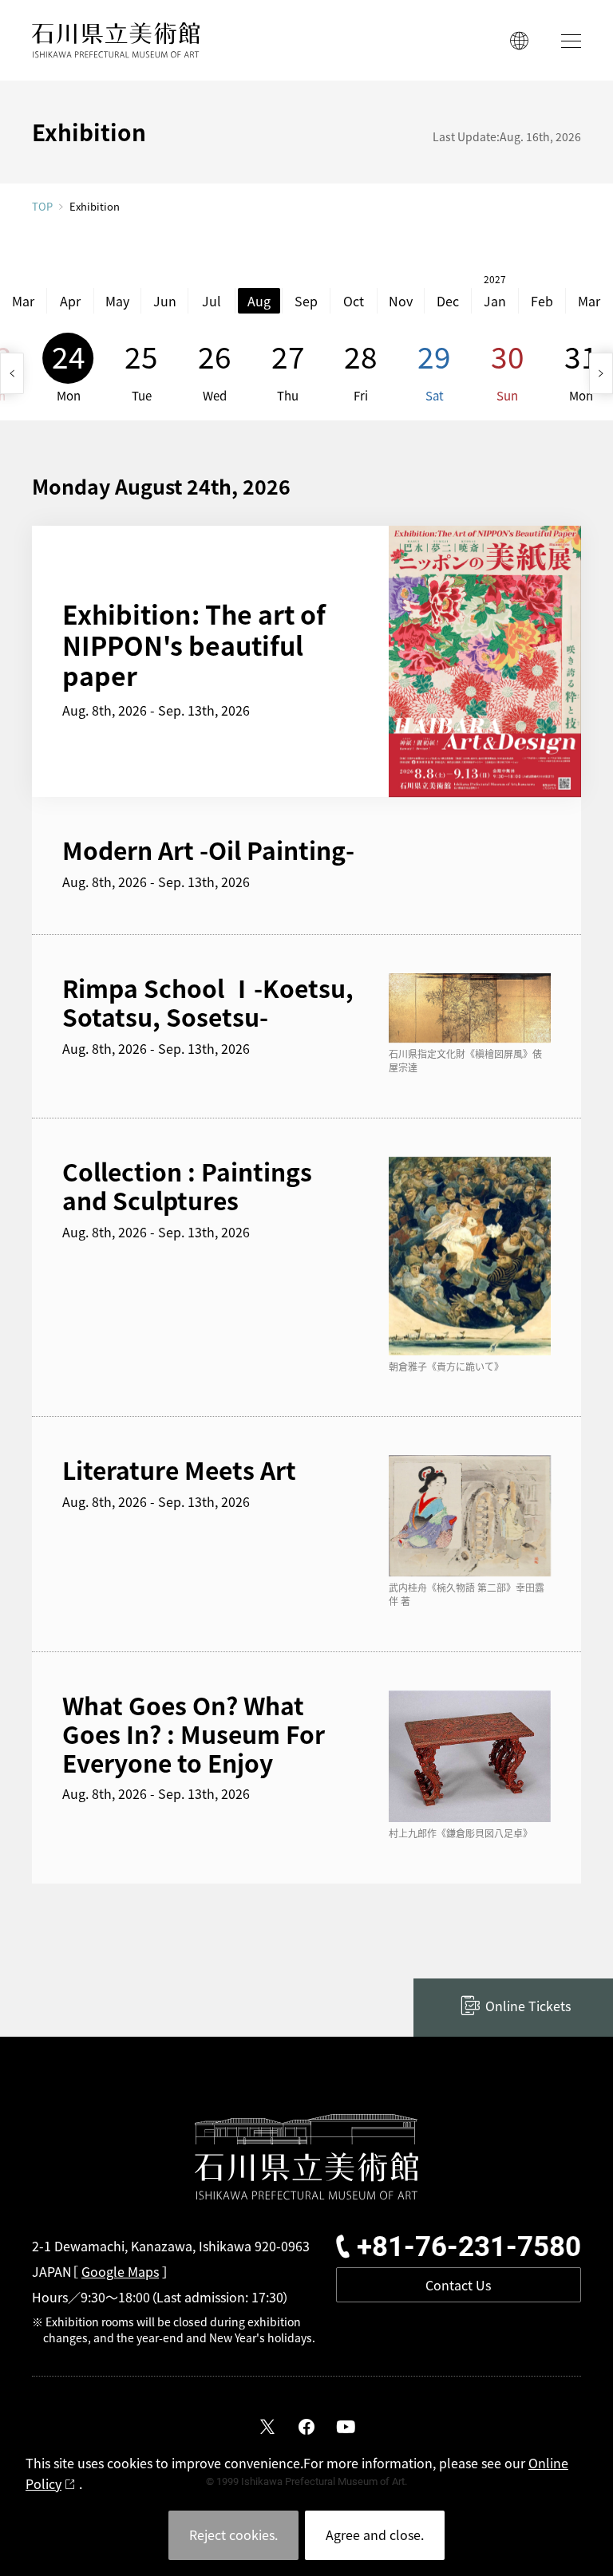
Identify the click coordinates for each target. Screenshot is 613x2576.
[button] (12, 373)
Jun (165, 301)
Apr (70, 301)
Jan (495, 301)
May (117, 301)
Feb (542, 301)
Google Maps (120, 2271)
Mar (23, 301)
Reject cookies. (233, 2535)
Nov (401, 301)
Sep (306, 301)
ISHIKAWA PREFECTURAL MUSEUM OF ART (116, 40)
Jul (212, 301)
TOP (42, 206)
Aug (259, 301)
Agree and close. (375, 2535)
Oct (354, 301)
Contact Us (458, 2285)
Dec (448, 301)
